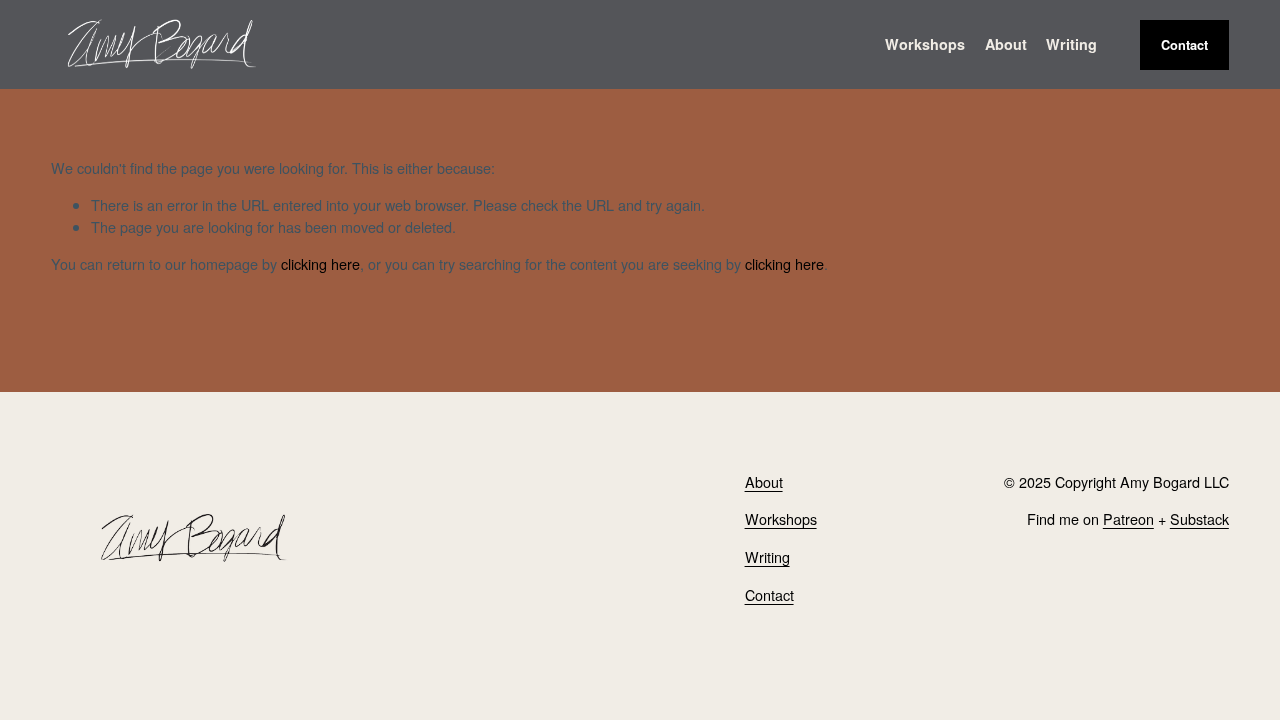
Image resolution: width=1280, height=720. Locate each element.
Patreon (1128, 518)
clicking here (320, 263)
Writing (1071, 44)
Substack (1199, 518)
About (1006, 44)
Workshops (781, 518)
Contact (1184, 45)
